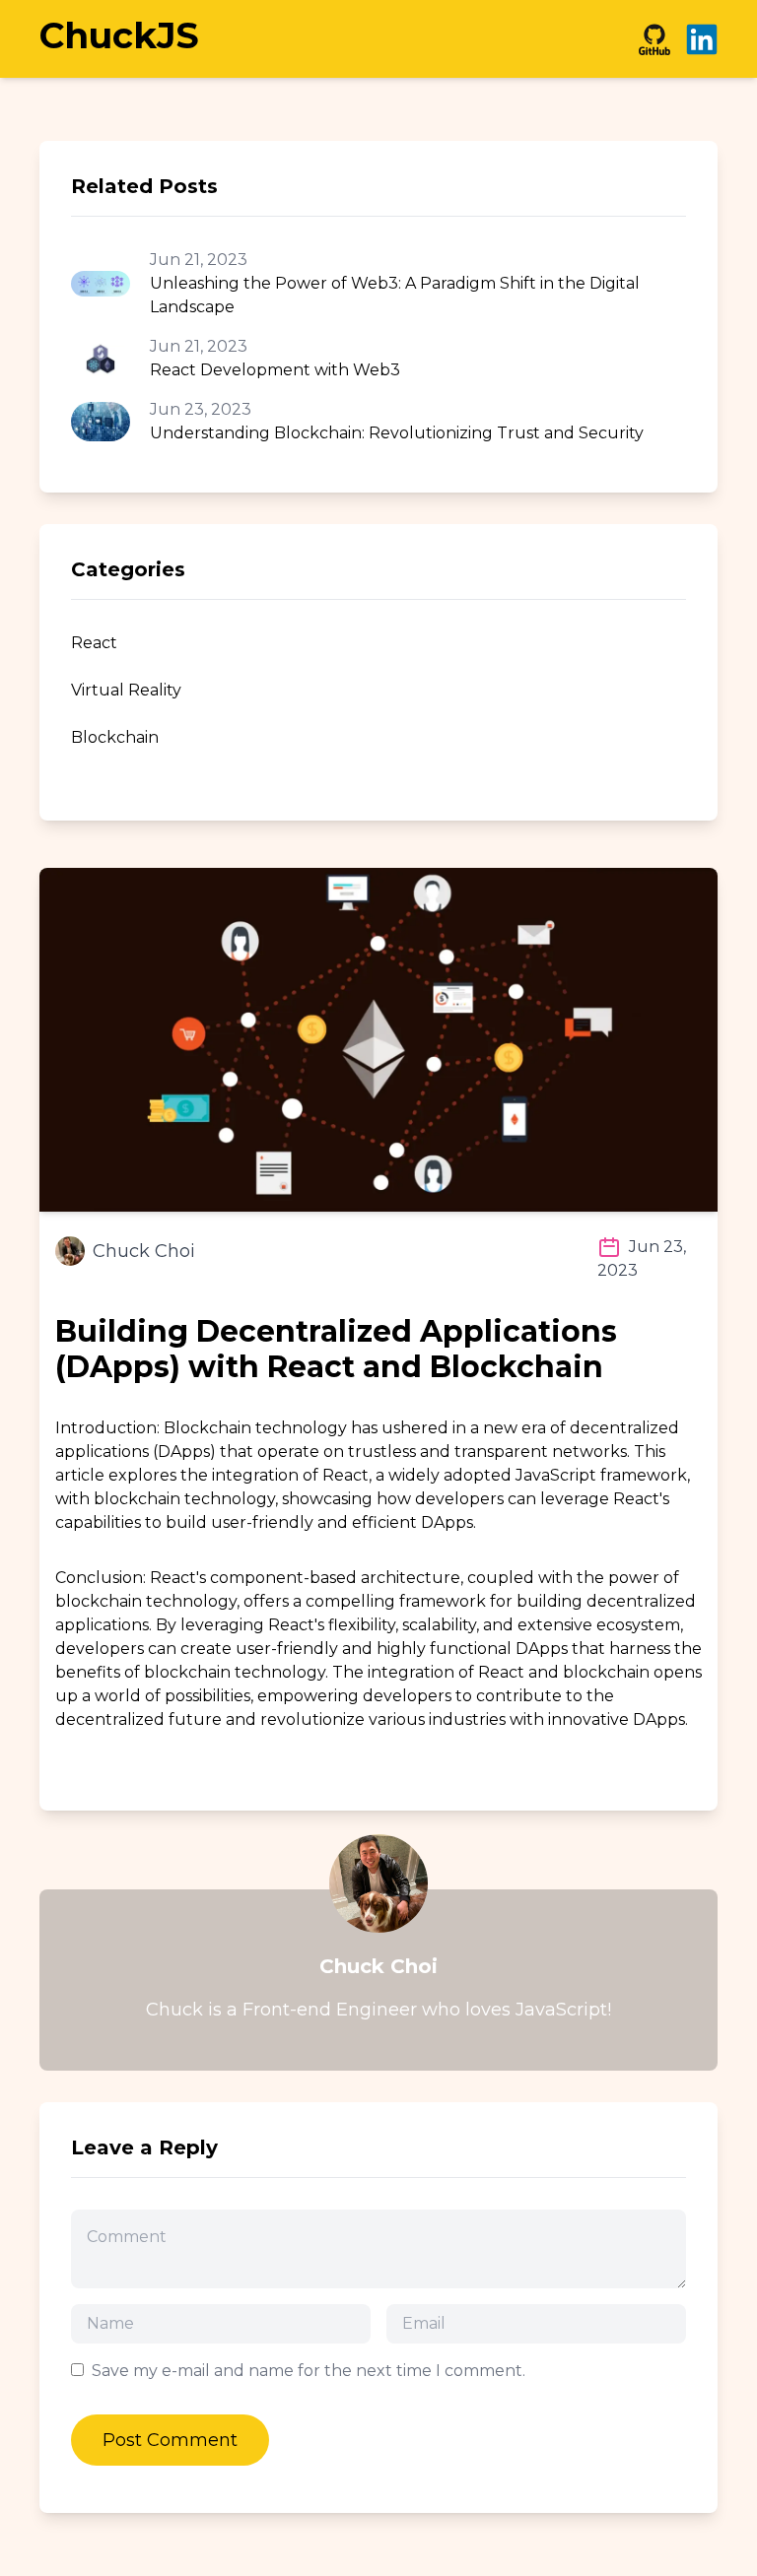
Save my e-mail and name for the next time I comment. (309, 2371)
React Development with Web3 (275, 370)
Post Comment (170, 2440)
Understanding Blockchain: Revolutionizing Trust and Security (397, 433)
